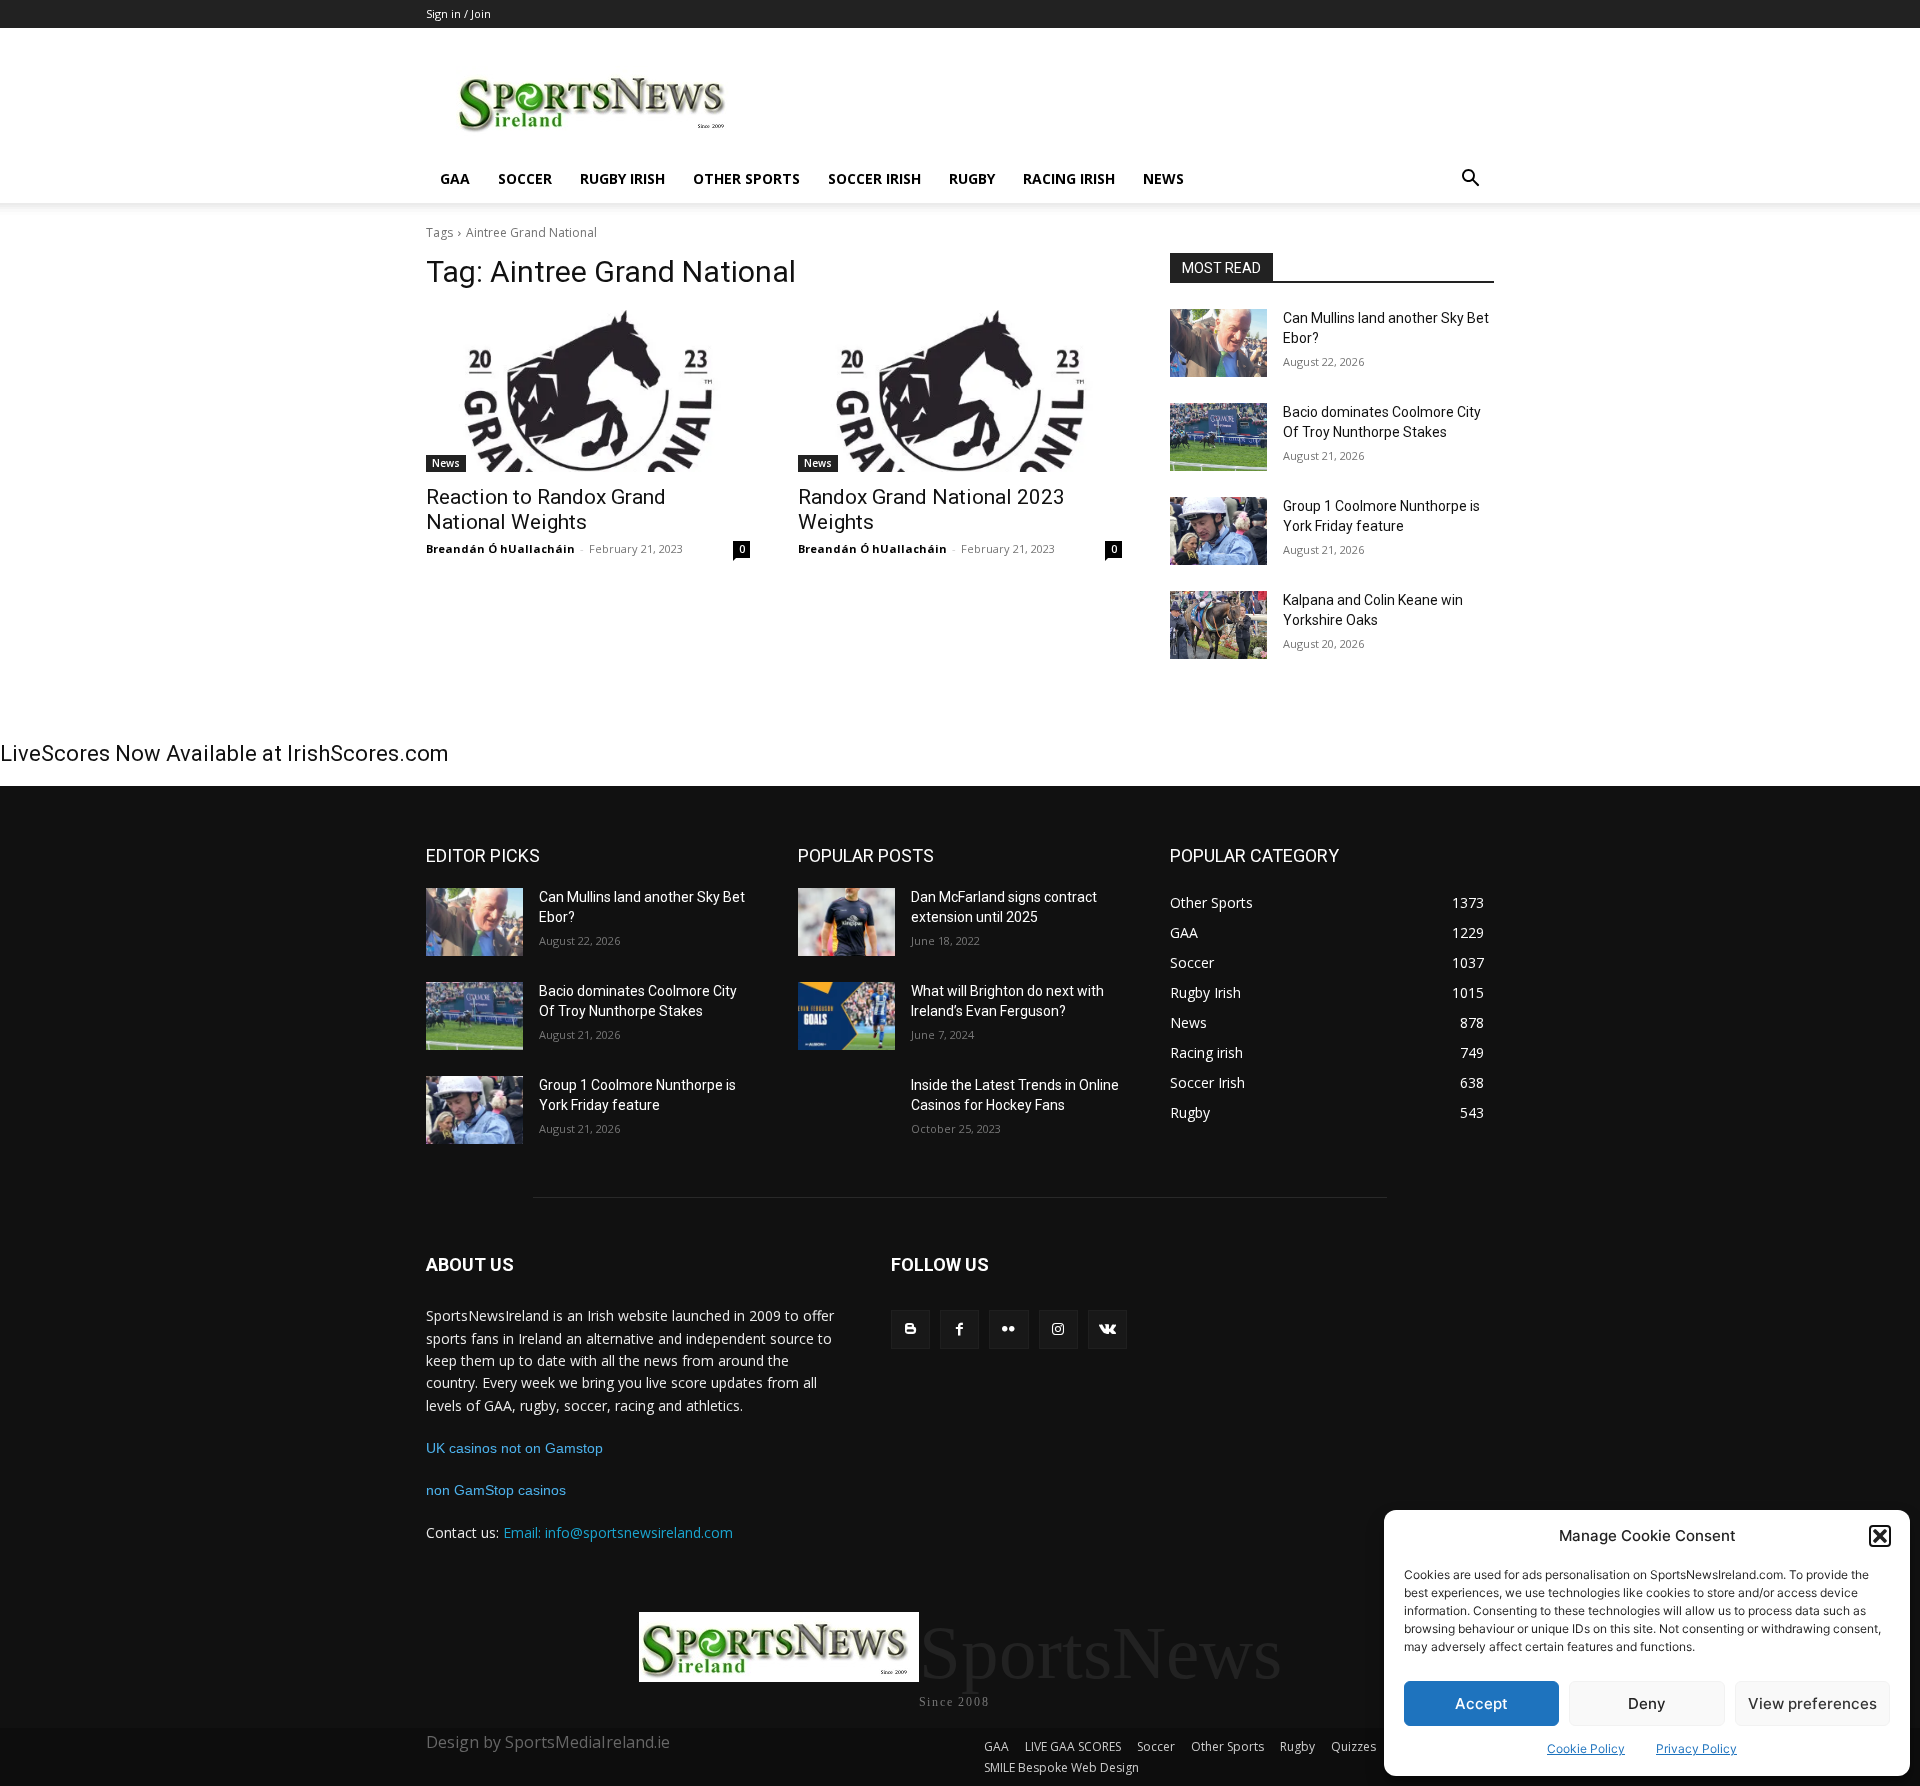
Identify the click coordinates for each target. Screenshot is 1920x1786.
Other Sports (746, 178)
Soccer (525, 178)
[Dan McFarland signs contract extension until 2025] (846, 922)
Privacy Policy (1696, 1748)
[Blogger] (910, 1329)
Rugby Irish (622, 178)
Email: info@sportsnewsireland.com (618, 1532)
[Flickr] (1008, 1329)
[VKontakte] (1107, 1329)
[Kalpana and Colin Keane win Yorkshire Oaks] (1218, 625)
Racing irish (1069, 178)
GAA (455, 178)
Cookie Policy (1586, 1748)
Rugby (972, 178)
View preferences (1812, 1703)
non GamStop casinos (496, 1490)
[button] (1880, 1536)
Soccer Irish (874, 178)
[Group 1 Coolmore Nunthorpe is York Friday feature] (1218, 531)
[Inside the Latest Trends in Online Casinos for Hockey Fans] (846, 1110)
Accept (1481, 1703)
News (1163, 178)
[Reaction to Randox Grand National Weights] (588, 391)
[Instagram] (1058, 1329)
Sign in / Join (458, 13)
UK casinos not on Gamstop (514, 1448)
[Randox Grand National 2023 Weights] (960, 391)
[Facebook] (959, 1329)
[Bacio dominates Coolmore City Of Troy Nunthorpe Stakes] (1218, 437)
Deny (1647, 1703)
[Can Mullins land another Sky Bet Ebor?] (1218, 343)
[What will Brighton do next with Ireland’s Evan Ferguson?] (846, 1016)
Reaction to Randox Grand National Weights (546, 509)
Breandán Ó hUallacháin (500, 548)
